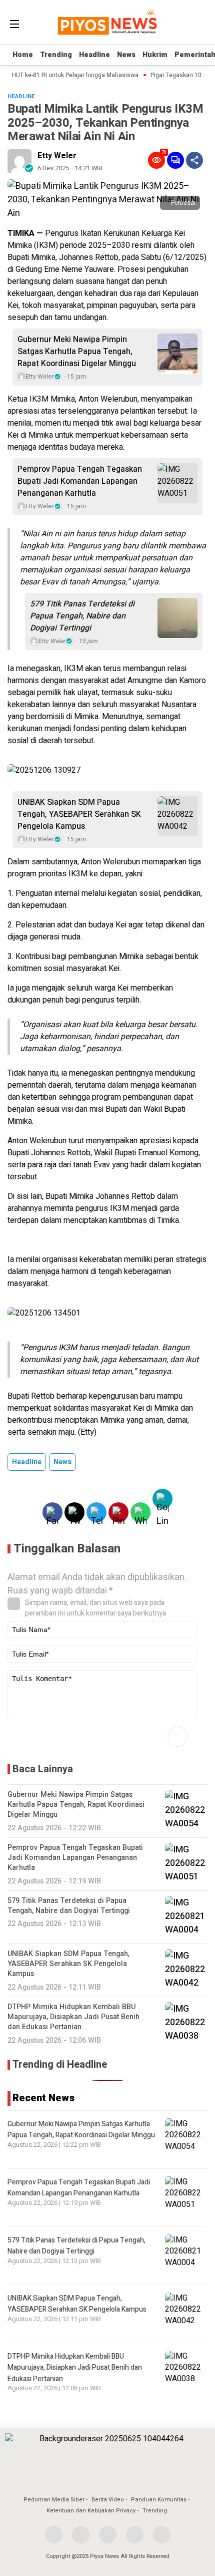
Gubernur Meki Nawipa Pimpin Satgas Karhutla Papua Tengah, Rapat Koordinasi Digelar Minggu (77, 352)
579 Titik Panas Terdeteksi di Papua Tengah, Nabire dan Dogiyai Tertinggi (82, 616)
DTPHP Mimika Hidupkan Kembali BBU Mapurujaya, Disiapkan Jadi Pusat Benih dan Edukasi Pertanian (75, 2368)
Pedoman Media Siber (54, 2500)
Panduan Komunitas (159, 2500)
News (126, 55)
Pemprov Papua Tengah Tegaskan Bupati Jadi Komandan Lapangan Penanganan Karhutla (80, 481)
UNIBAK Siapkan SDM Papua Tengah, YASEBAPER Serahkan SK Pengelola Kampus (79, 814)
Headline (94, 55)
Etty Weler (57, 156)
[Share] (194, 160)
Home (23, 55)
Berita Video (108, 2500)
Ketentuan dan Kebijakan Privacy (91, 2511)
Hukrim (155, 55)
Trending (56, 55)
